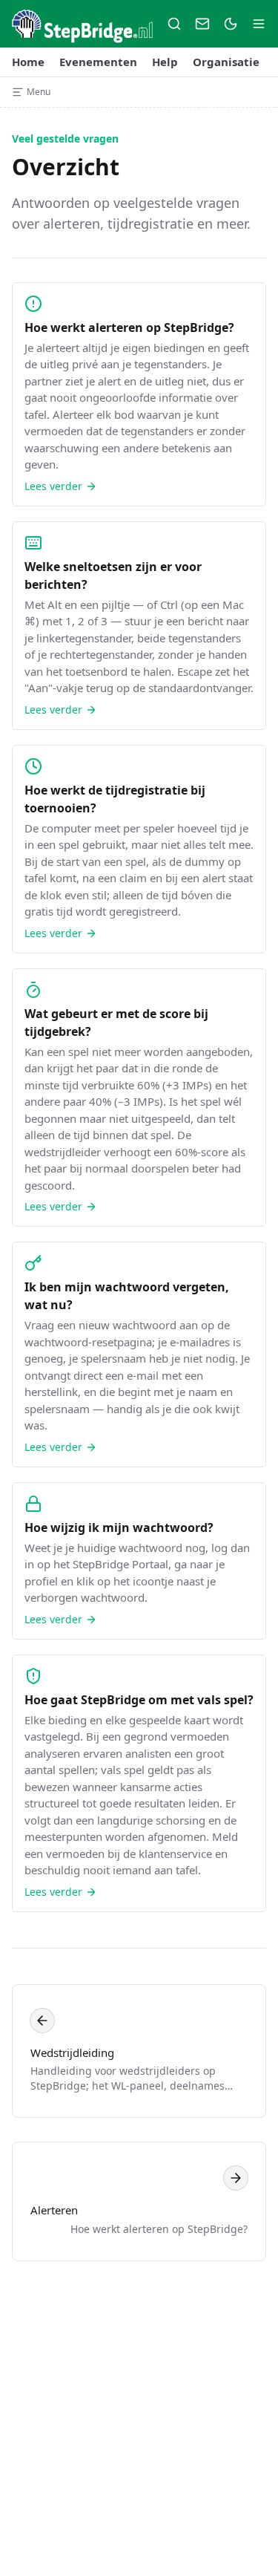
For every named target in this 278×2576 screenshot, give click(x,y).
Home (28, 62)
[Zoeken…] (174, 24)
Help (165, 62)
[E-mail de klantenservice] (202, 24)
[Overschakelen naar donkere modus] (231, 24)
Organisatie (226, 62)
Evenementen (98, 62)
